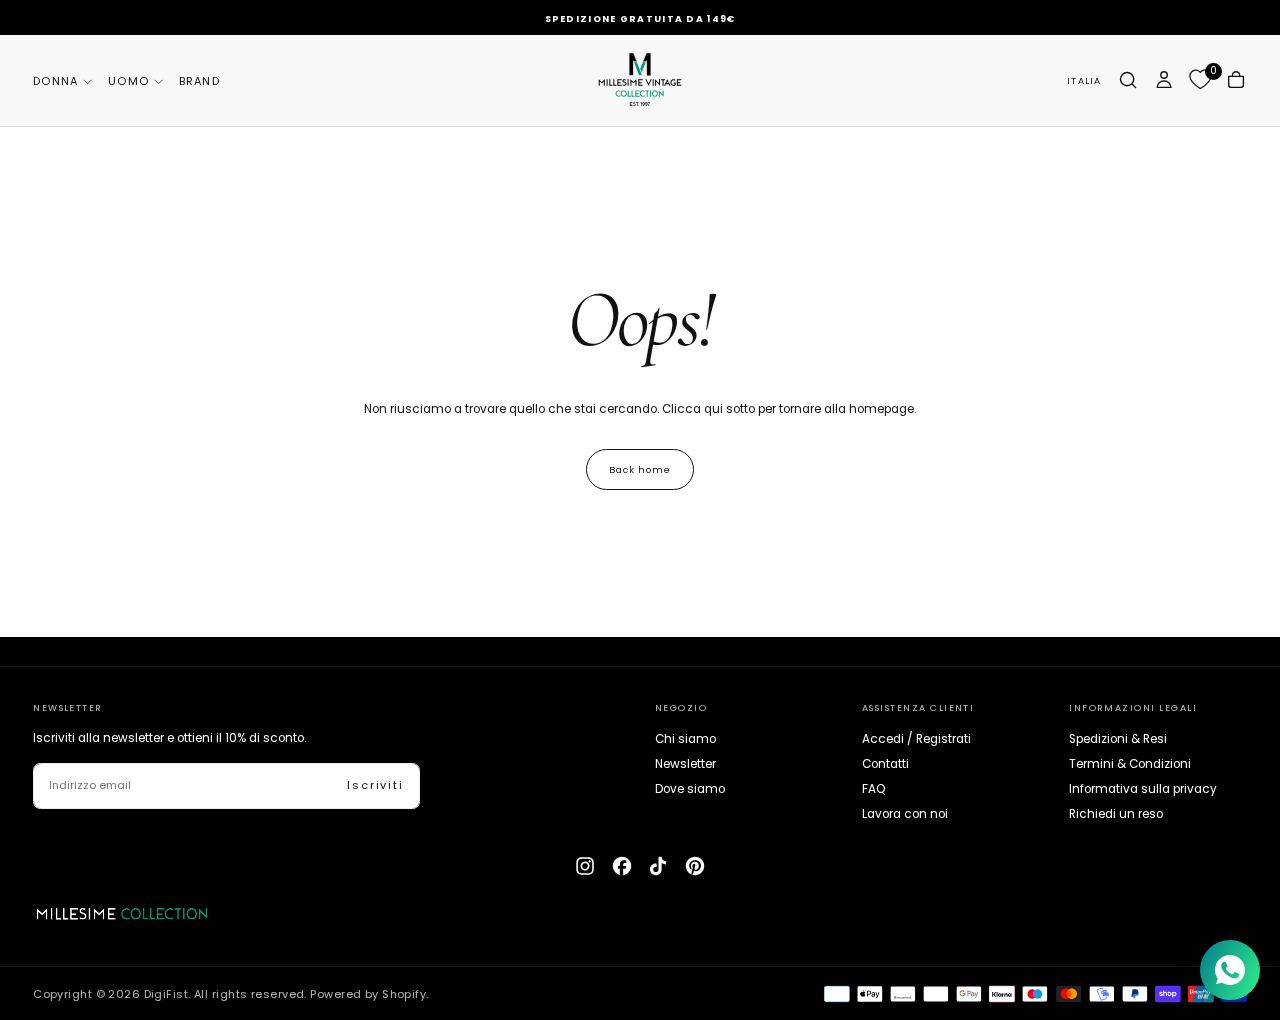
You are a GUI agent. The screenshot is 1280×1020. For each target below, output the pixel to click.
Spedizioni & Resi (1118, 739)
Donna (55, 81)
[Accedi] (1164, 79)
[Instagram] (585, 866)
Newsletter (685, 764)
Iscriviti (375, 785)
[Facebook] (622, 866)
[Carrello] (1236, 79)
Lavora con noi (905, 814)
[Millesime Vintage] (122, 914)
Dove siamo (690, 789)
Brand (199, 81)
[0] (1200, 80)
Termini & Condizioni (1130, 764)
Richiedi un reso (1116, 814)
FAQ (874, 789)
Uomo (128, 81)
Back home (639, 469)
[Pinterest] (695, 866)
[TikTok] (658, 866)
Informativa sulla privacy (1143, 789)
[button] (1084, 80)
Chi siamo (685, 739)
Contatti (885, 764)
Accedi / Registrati (916, 739)
